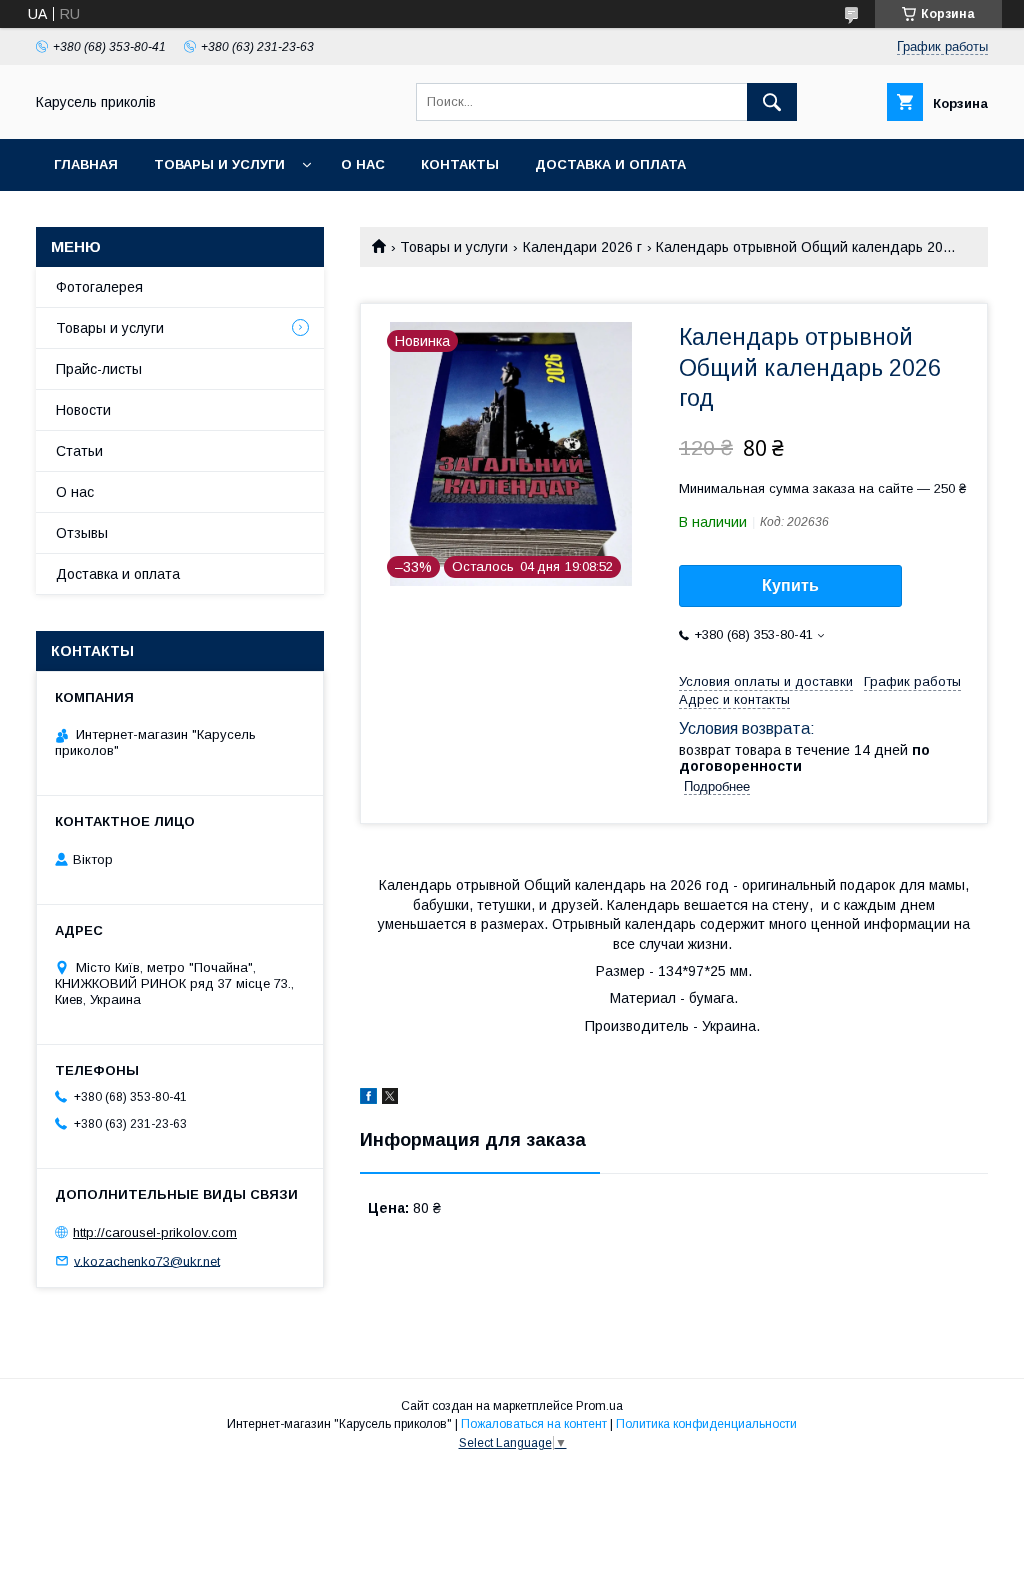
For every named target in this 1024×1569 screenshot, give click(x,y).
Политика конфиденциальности (706, 1424)
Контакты (460, 164)
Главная (86, 164)
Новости (83, 410)
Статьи (79, 451)
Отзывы (82, 533)
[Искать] (772, 102)
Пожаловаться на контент (534, 1424)
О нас (363, 164)
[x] (390, 1099)
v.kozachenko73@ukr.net (147, 1260)
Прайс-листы (99, 369)
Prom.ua (599, 1406)
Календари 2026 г (582, 247)
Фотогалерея (99, 287)
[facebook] (368, 1099)
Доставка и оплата (610, 164)
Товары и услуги (219, 164)
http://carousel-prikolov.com (155, 1232)
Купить (790, 585)
